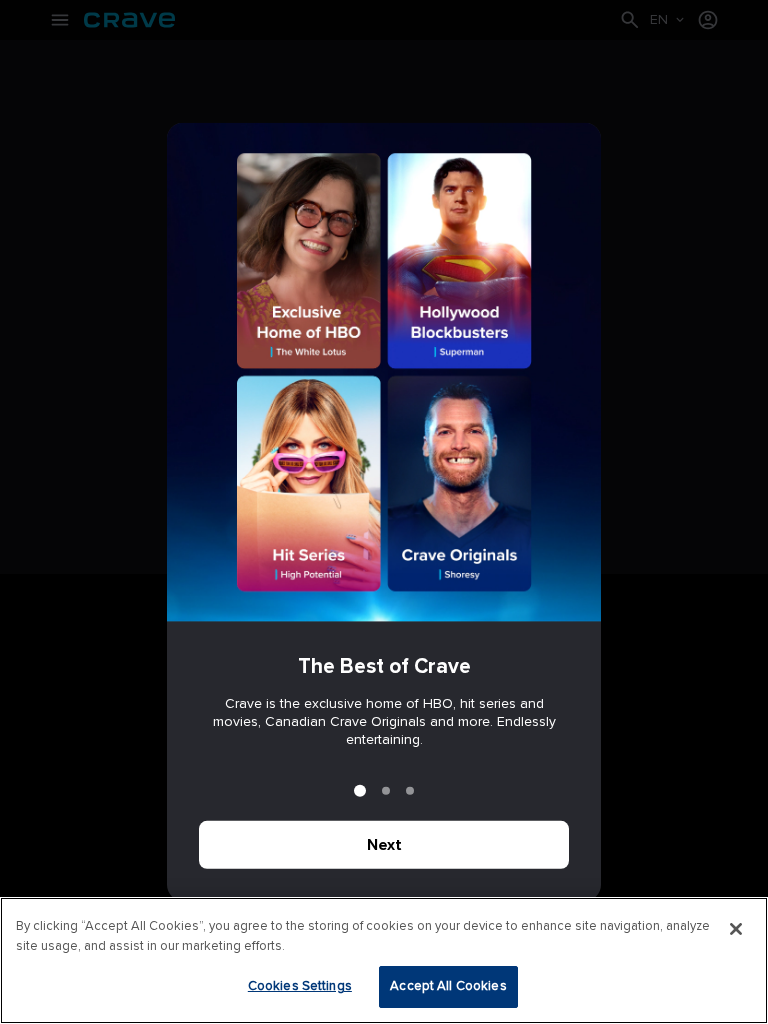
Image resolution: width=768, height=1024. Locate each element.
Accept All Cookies (448, 986)
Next (384, 845)
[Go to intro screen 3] (410, 791)
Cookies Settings (300, 986)
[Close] (736, 929)
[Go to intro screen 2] (386, 791)
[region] (384, 960)
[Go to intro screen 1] (360, 791)
